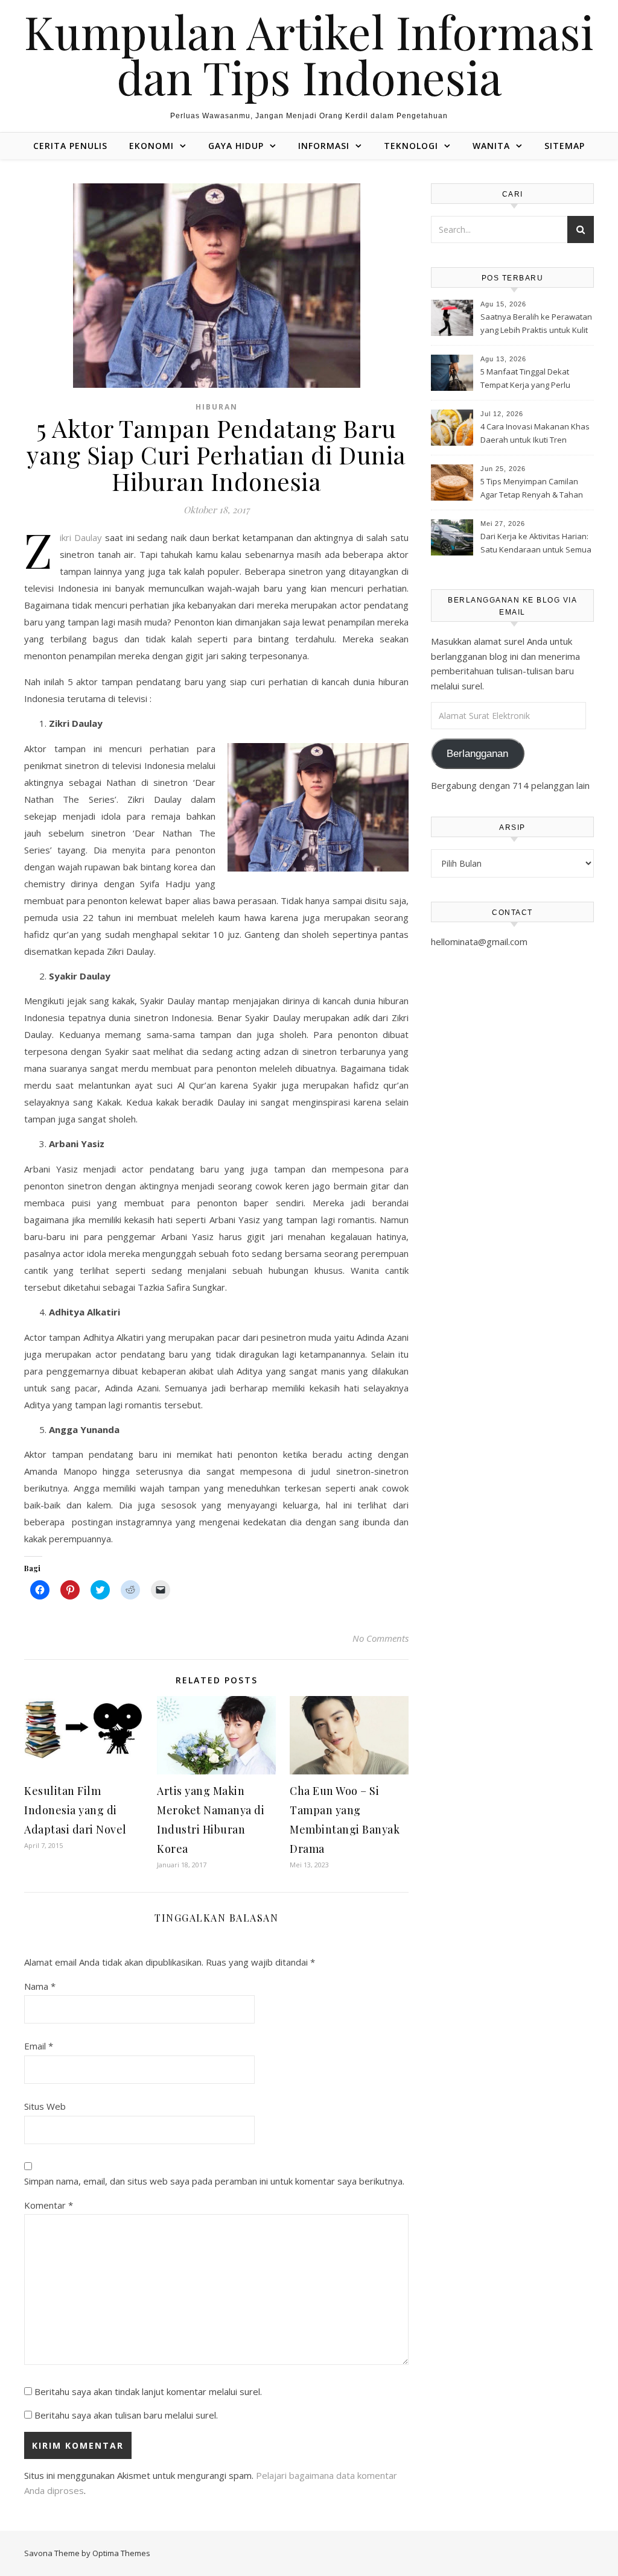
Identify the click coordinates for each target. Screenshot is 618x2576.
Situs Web (45, 2106)
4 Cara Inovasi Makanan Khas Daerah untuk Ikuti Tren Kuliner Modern (535, 434)
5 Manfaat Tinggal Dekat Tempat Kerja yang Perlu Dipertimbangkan (525, 379)
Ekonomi (151, 146)
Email (39, 2046)
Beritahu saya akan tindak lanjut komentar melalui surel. (148, 2391)
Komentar (49, 2205)
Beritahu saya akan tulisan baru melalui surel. (126, 2415)
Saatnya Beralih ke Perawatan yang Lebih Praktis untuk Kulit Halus (536, 324)
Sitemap (565, 146)
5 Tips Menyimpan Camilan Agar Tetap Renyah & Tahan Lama (532, 489)
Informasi (324, 146)
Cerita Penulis (70, 146)
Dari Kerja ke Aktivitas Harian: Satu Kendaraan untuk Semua (536, 543)
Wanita (491, 146)
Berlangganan (477, 754)
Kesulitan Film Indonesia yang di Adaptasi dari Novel (75, 1810)
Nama (40, 1986)
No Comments (381, 1638)
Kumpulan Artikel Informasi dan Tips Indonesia (309, 54)
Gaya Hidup (236, 146)
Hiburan (217, 407)
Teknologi (411, 146)
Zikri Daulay (81, 537)
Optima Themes (121, 2553)
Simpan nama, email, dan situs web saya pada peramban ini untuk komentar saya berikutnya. (214, 2181)
